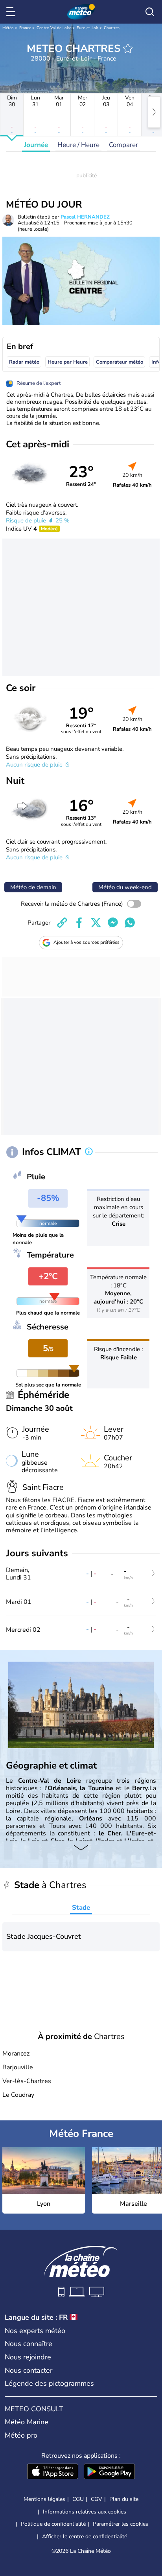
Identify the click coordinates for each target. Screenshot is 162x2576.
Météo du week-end (125, 887)
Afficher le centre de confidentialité (85, 2537)
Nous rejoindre (28, 2357)
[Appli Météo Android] (109, 2472)
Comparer (123, 145)
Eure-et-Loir (87, 28)
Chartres (112, 28)
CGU (78, 2499)
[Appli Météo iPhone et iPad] (53, 2472)
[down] (81, 1848)
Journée (36, 145)
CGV (97, 2499)
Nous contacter (29, 2370)
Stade (81, 1908)
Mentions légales (44, 2499)
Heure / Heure (78, 145)
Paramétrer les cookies (121, 2524)
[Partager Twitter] (96, 923)
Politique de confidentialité (53, 2524)
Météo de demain (33, 887)
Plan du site (124, 2499)
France (25, 28)
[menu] (12, 12)
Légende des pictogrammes (49, 2383)
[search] (150, 12)
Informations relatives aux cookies (85, 2512)
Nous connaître (29, 2344)
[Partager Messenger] (113, 923)
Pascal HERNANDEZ (85, 217)
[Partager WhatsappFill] (130, 923)
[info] (89, 1152)
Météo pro (21, 2435)
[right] (154, 112)
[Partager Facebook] (79, 923)
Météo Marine (27, 2422)
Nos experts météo (35, 2331)
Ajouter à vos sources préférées (87, 942)
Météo (8, 28)
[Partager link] (62, 923)
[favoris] (128, 48)
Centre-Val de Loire (54, 28)
